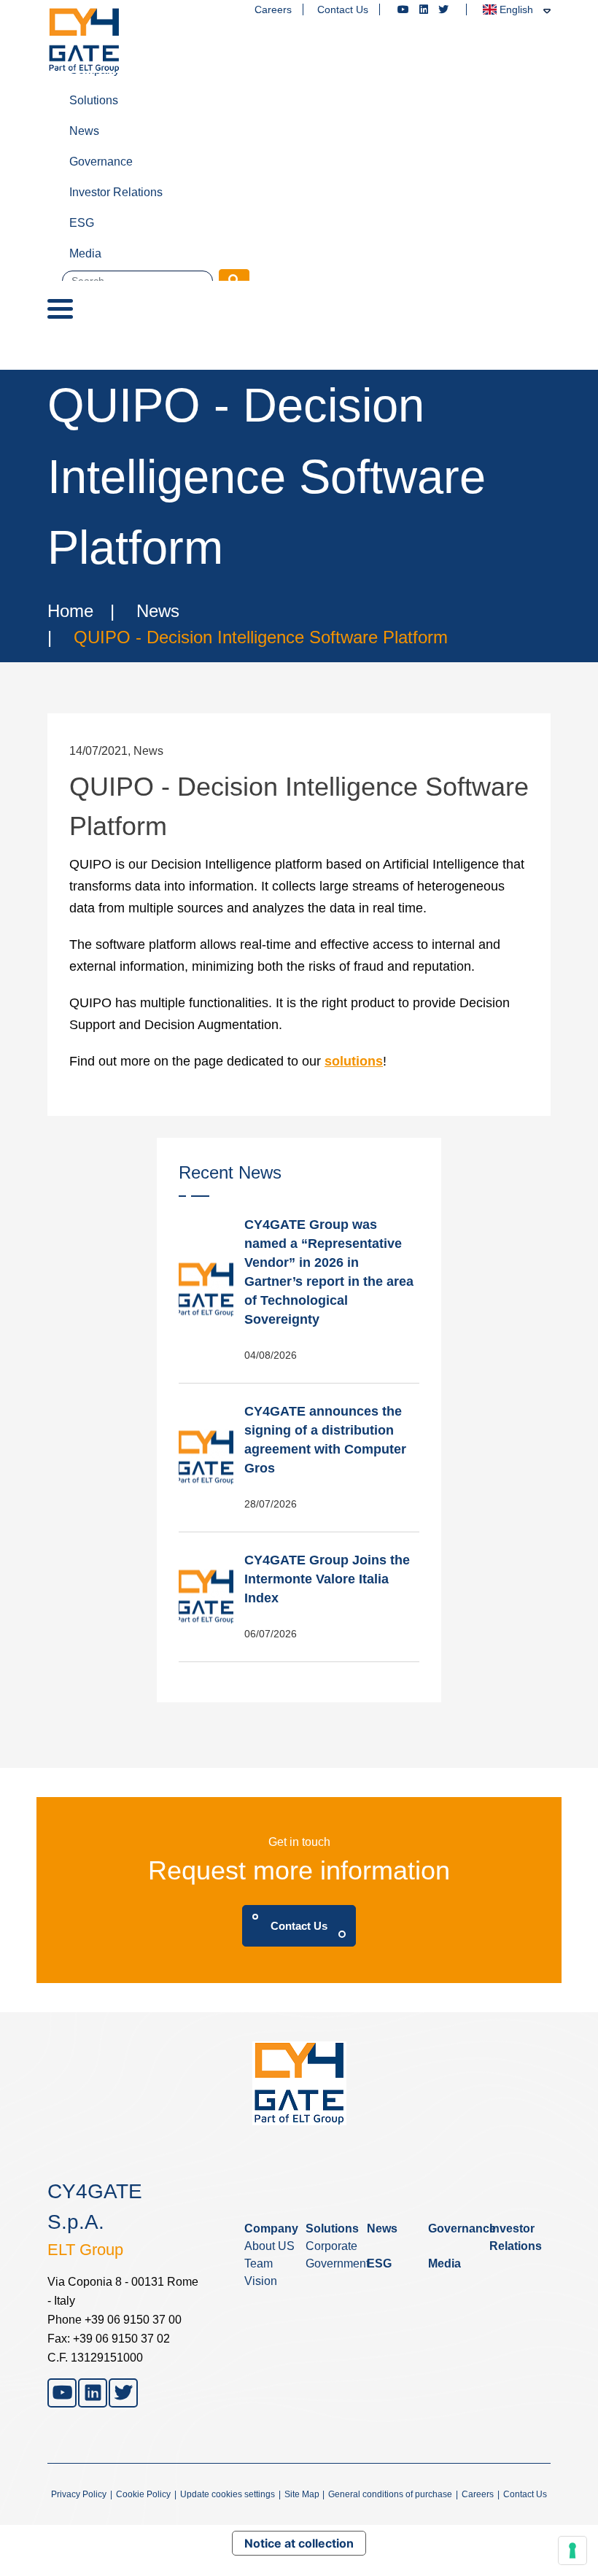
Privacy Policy (79, 2494)
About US (269, 2246)
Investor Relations (116, 192)
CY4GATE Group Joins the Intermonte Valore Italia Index (327, 1579)
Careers (273, 9)
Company (94, 70)
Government (337, 2263)
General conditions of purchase (390, 2494)
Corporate (331, 2246)
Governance (101, 162)
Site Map (302, 2494)
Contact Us (343, 9)
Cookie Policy (143, 2494)
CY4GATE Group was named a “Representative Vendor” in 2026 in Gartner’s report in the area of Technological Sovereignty (329, 1272)
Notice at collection (299, 2543)
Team (259, 2263)
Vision (261, 2281)
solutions (354, 1061)
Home (70, 611)
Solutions (94, 100)
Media (85, 253)
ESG (82, 223)
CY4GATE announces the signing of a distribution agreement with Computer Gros (325, 1440)
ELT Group (85, 2250)
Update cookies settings (228, 2494)
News (84, 131)
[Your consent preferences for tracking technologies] (572, 2550)
